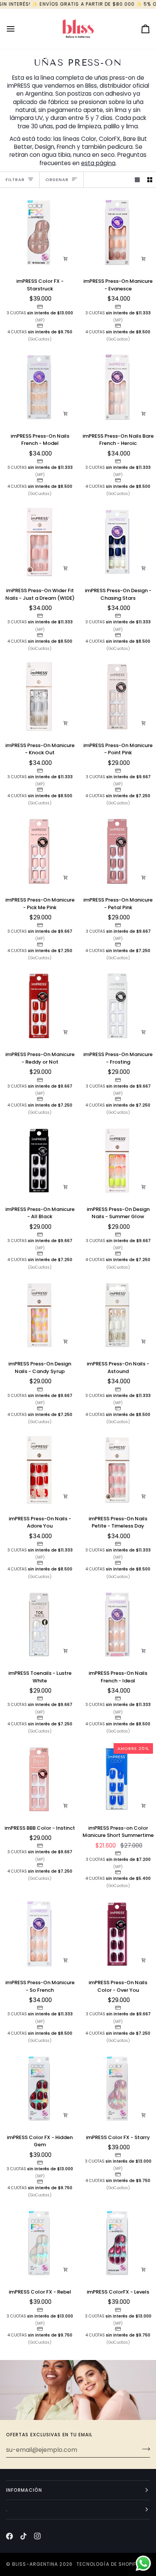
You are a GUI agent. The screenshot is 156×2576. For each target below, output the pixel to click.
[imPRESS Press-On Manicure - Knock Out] (39, 697)
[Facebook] (9, 2536)
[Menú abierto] (17, 29)
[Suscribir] (144, 2449)
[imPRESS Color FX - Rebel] (39, 2243)
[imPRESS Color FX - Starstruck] (39, 233)
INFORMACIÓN (24, 2490)
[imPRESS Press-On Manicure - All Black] (39, 1160)
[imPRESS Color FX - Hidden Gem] (39, 2089)
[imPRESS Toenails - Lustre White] (39, 1625)
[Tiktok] (23, 2536)
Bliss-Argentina (35, 2564)
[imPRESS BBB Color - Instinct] (39, 1779)
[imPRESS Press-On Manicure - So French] (39, 1934)
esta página (98, 163)
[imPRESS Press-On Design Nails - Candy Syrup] (39, 1315)
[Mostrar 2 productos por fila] (150, 180)
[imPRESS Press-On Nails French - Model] (39, 387)
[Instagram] (37, 2536)
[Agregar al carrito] (66, 259)
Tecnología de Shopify (108, 2564)
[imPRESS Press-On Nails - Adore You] (39, 1470)
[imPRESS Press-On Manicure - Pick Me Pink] (39, 851)
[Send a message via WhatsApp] (143, 2563)
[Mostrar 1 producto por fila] (137, 180)
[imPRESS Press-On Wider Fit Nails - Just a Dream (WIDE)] (39, 542)
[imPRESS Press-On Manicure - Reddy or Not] (39, 1006)
